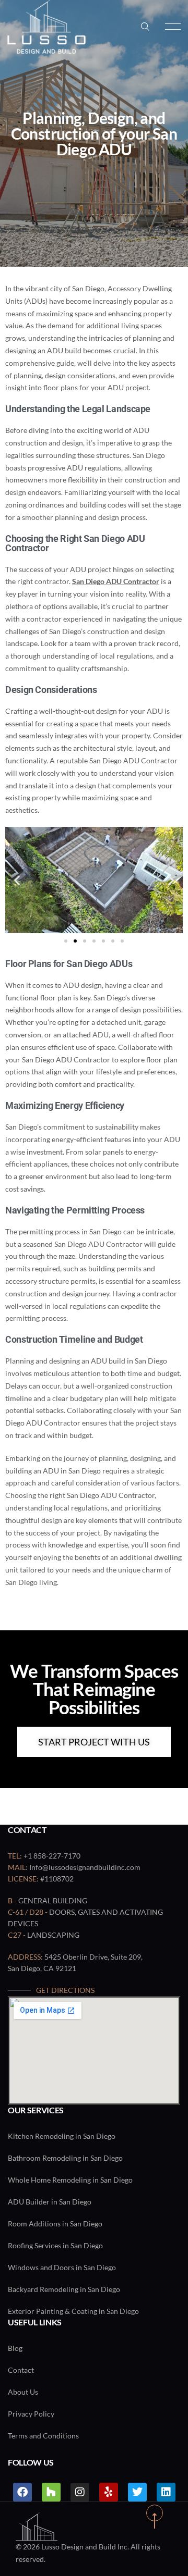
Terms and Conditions (43, 2436)
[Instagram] (80, 2492)
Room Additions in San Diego (55, 2224)
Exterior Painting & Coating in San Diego (73, 2311)
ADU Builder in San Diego (50, 2202)
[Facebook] (22, 2492)
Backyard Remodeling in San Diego (64, 2289)
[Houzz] (51, 2492)
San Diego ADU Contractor (116, 581)
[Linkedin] (166, 2492)
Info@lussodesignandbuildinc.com (85, 1867)
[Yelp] (109, 2492)
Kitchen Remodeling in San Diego (62, 2136)
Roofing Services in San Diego (55, 2245)
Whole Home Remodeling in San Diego (70, 2180)
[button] (17, 880)
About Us (23, 2392)
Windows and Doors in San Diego (62, 2267)
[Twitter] (137, 2492)
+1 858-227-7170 (52, 1856)
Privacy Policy (31, 2414)
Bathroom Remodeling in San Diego (65, 2158)
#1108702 (57, 1879)
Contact (21, 2370)
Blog (15, 2348)
